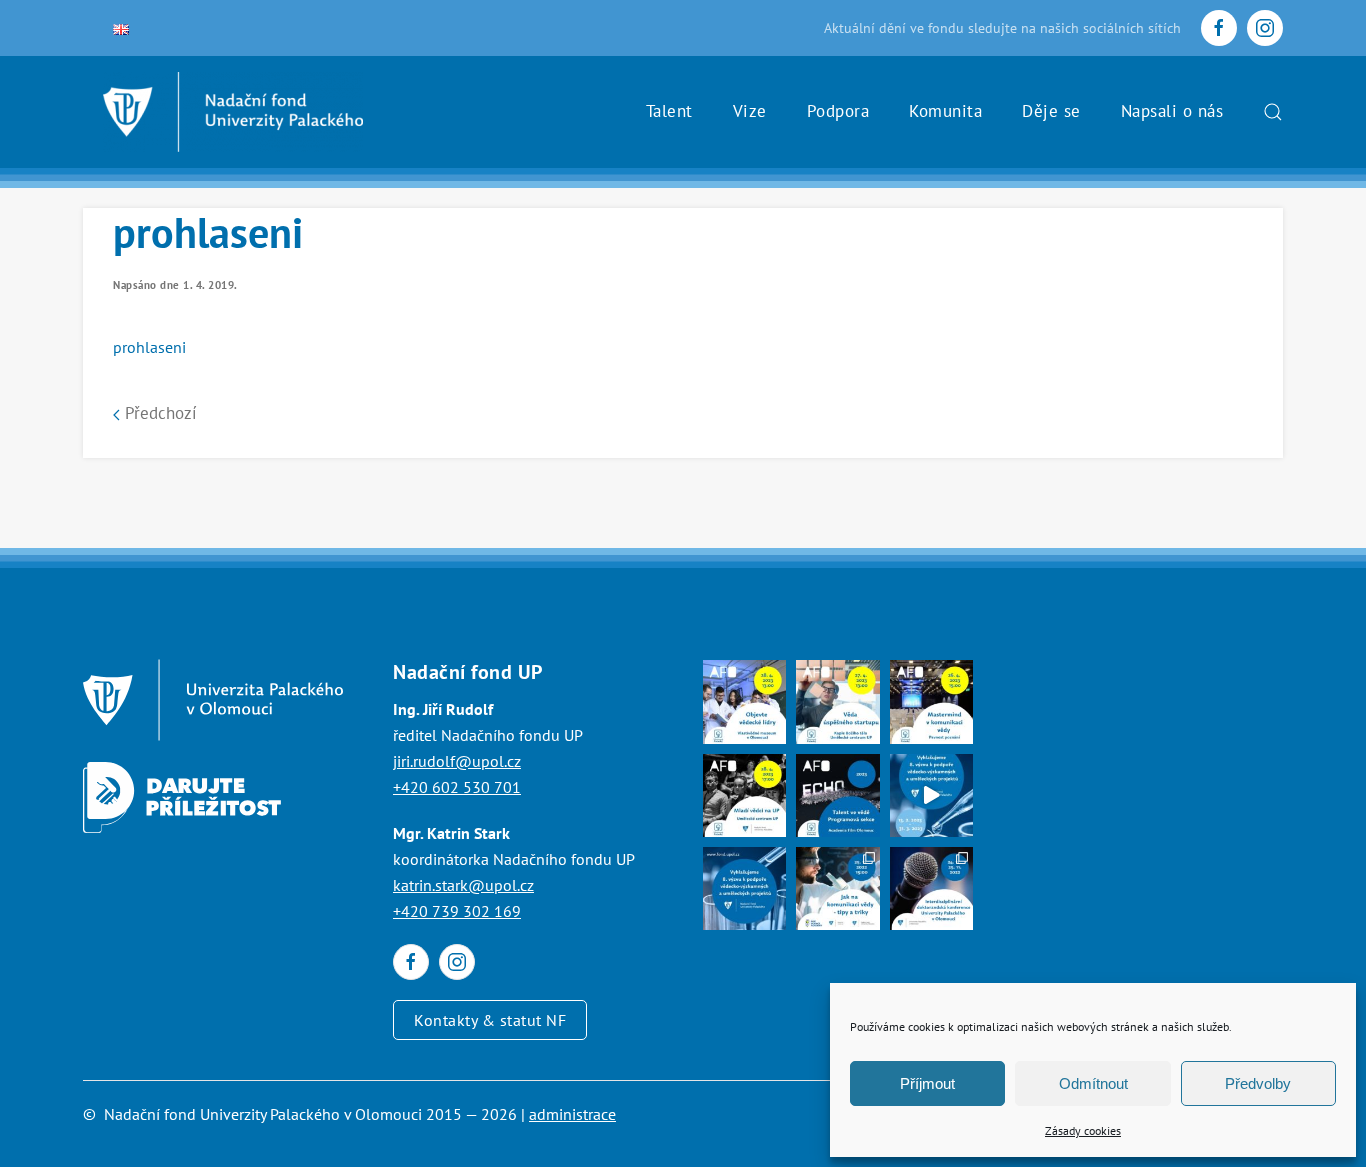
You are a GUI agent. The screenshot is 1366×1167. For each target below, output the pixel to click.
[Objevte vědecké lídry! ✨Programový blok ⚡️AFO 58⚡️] (744, 701)
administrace (572, 1114)
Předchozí (158, 413)
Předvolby (1258, 1083)
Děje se (1051, 111)
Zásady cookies (1083, 1130)
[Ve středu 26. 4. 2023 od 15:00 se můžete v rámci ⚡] (931, 701)
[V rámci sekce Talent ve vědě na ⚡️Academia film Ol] (744, 795)
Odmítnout (1093, 1083)
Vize (750, 111)
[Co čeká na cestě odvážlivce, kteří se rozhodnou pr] (837, 701)
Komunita (945, 111)
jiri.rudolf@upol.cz (457, 761)
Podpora (838, 111)
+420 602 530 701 (457, 787)
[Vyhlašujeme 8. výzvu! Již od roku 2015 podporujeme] (931, 795)
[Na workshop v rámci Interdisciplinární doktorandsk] (837, 888)
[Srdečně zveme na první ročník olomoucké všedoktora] (931, 888)
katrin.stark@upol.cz (463, 885)
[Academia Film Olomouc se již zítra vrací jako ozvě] (837, 795)
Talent (669, 111)
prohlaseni (149, 347)
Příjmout (927, 1083)
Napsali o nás (1172, 111)
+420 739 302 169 (457, 911)
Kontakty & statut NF (490, 1020)
